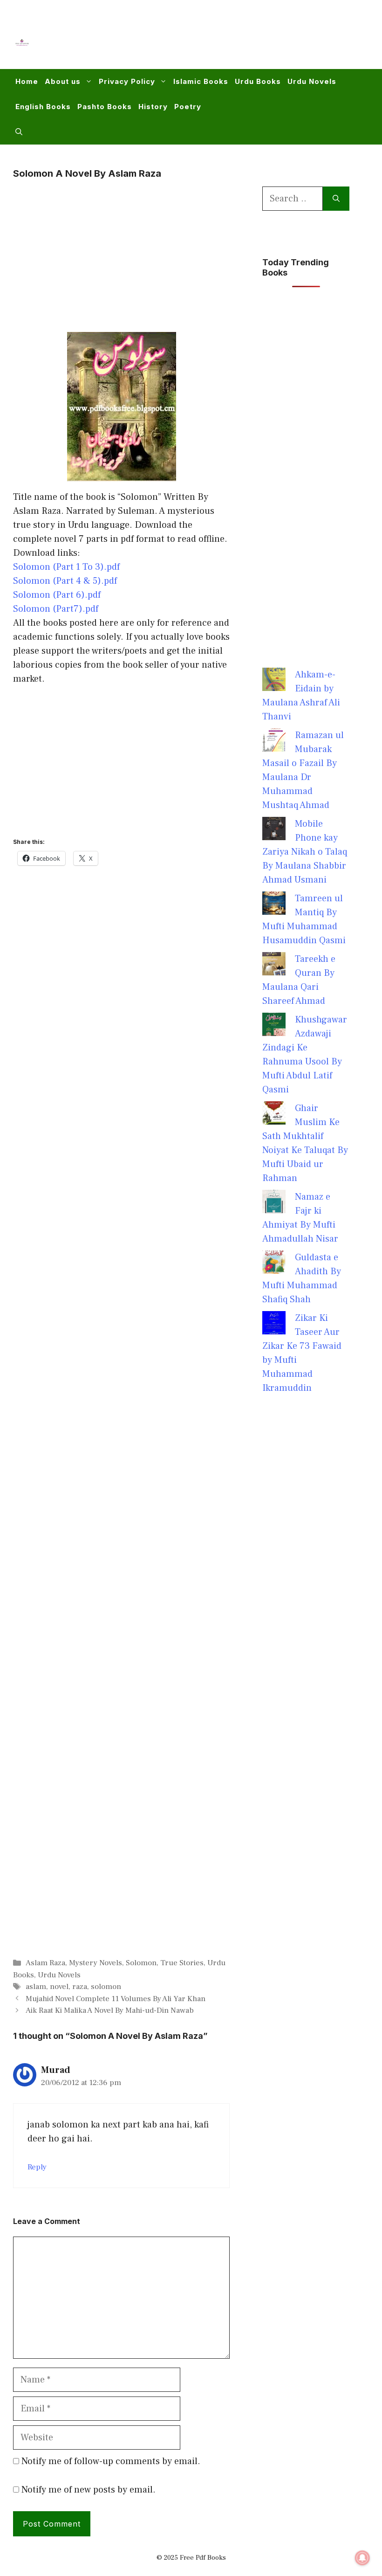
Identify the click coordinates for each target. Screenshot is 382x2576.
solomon (106, 1987)
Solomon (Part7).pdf (56, 609)
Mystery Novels (95, 1963)
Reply (37, 2167)
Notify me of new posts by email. (89, 2490)
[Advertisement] (198, 40)
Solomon (141, 1963)
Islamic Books (201, 81)
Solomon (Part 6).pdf (57, 595)
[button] (19, 132)
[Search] (336, 199)
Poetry (188, 107)
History (153, 107)
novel (59, 1987)
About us (63, 81)
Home (27, 81)
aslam (36, 1987)
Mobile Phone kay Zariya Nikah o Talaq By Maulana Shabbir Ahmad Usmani (305, 852)
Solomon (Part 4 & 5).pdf (65, 581)
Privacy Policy (127, 81)
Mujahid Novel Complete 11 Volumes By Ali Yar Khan (116, 1999)
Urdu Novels (312, 81)
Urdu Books (258, 81)
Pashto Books (105, 107)
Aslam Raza (45, 1963)
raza (80, 1987)
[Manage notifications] (362, 2558)
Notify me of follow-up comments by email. (111, 2461)
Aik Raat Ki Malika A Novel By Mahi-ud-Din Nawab (110, 2010)
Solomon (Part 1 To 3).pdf (66, 567)
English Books (43, 107)
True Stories (182, 1963)
